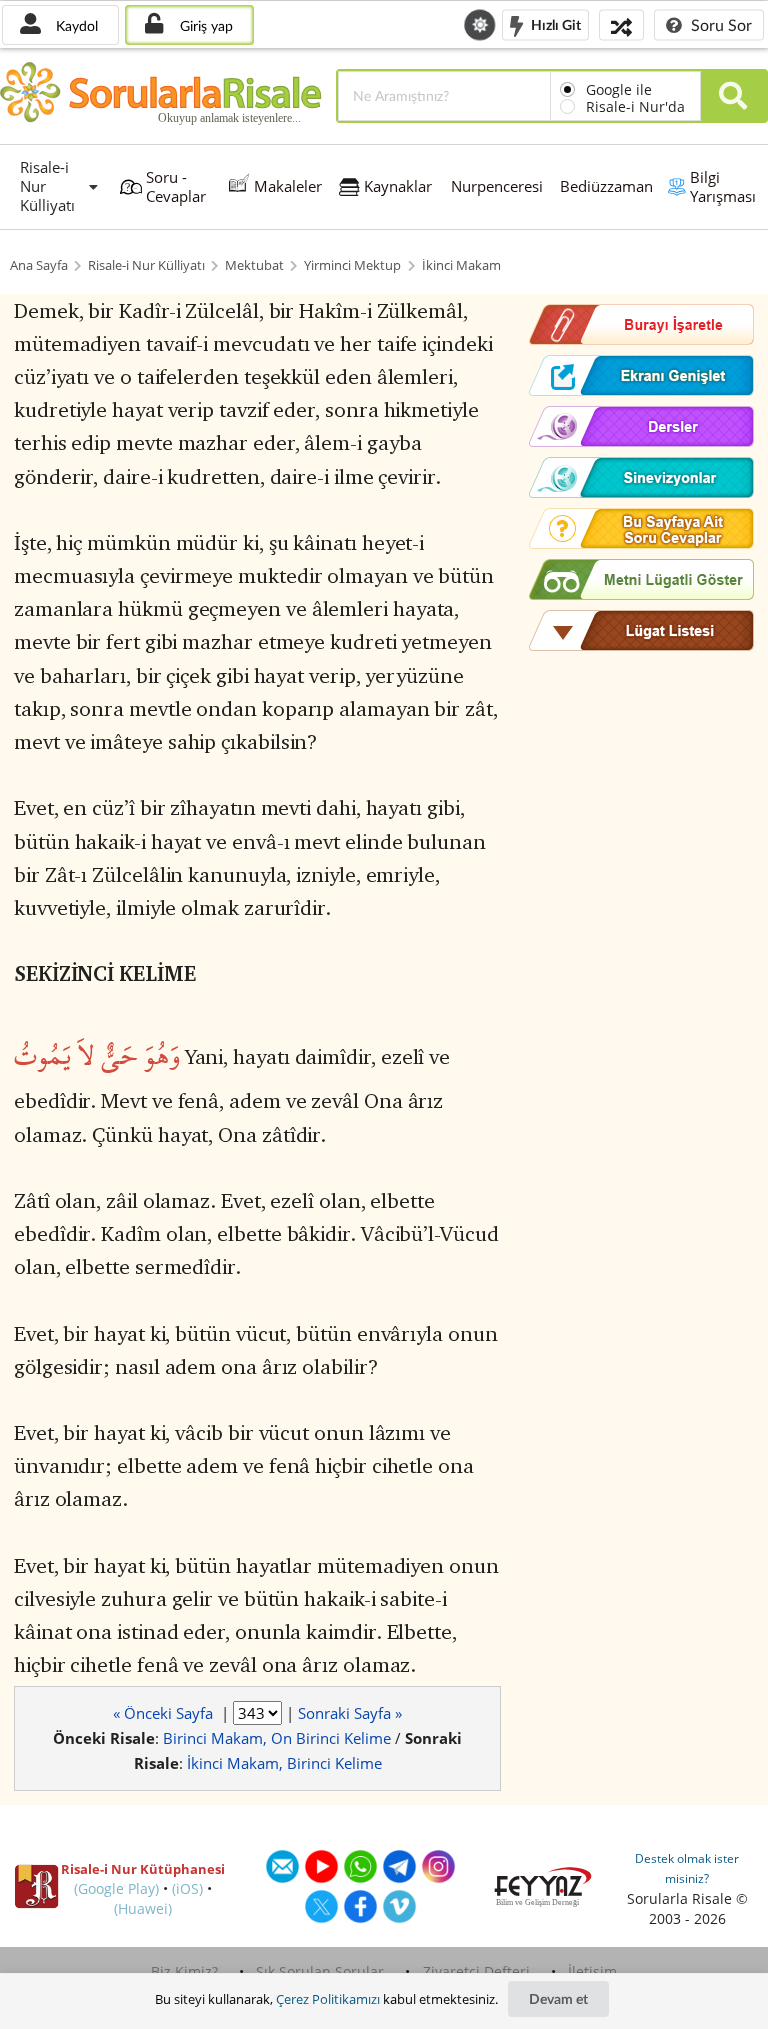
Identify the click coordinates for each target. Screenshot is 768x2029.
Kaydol (75, 25)
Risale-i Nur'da (635, 106)
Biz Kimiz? (184, 1971)
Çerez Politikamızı (328, 1999)
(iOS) (187, 1888)
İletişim (592, 1971)
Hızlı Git (554, 23)
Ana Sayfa (39, 265)
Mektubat (254, 265)
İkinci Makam (461, 265)
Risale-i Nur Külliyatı (146, 265)
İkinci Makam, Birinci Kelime (284, 1763)
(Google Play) (116, 1888)
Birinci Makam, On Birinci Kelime (277, 1738)
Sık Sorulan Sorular (320, 1971)
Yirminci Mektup (352, 265)
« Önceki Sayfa (165, 1713)
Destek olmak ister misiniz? (687, 1868)
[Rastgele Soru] (621, 24)
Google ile (619, 89)
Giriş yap (204, 25)
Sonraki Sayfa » (350, 1713)
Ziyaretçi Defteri (476, 1971)
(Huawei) (143, 1908)
